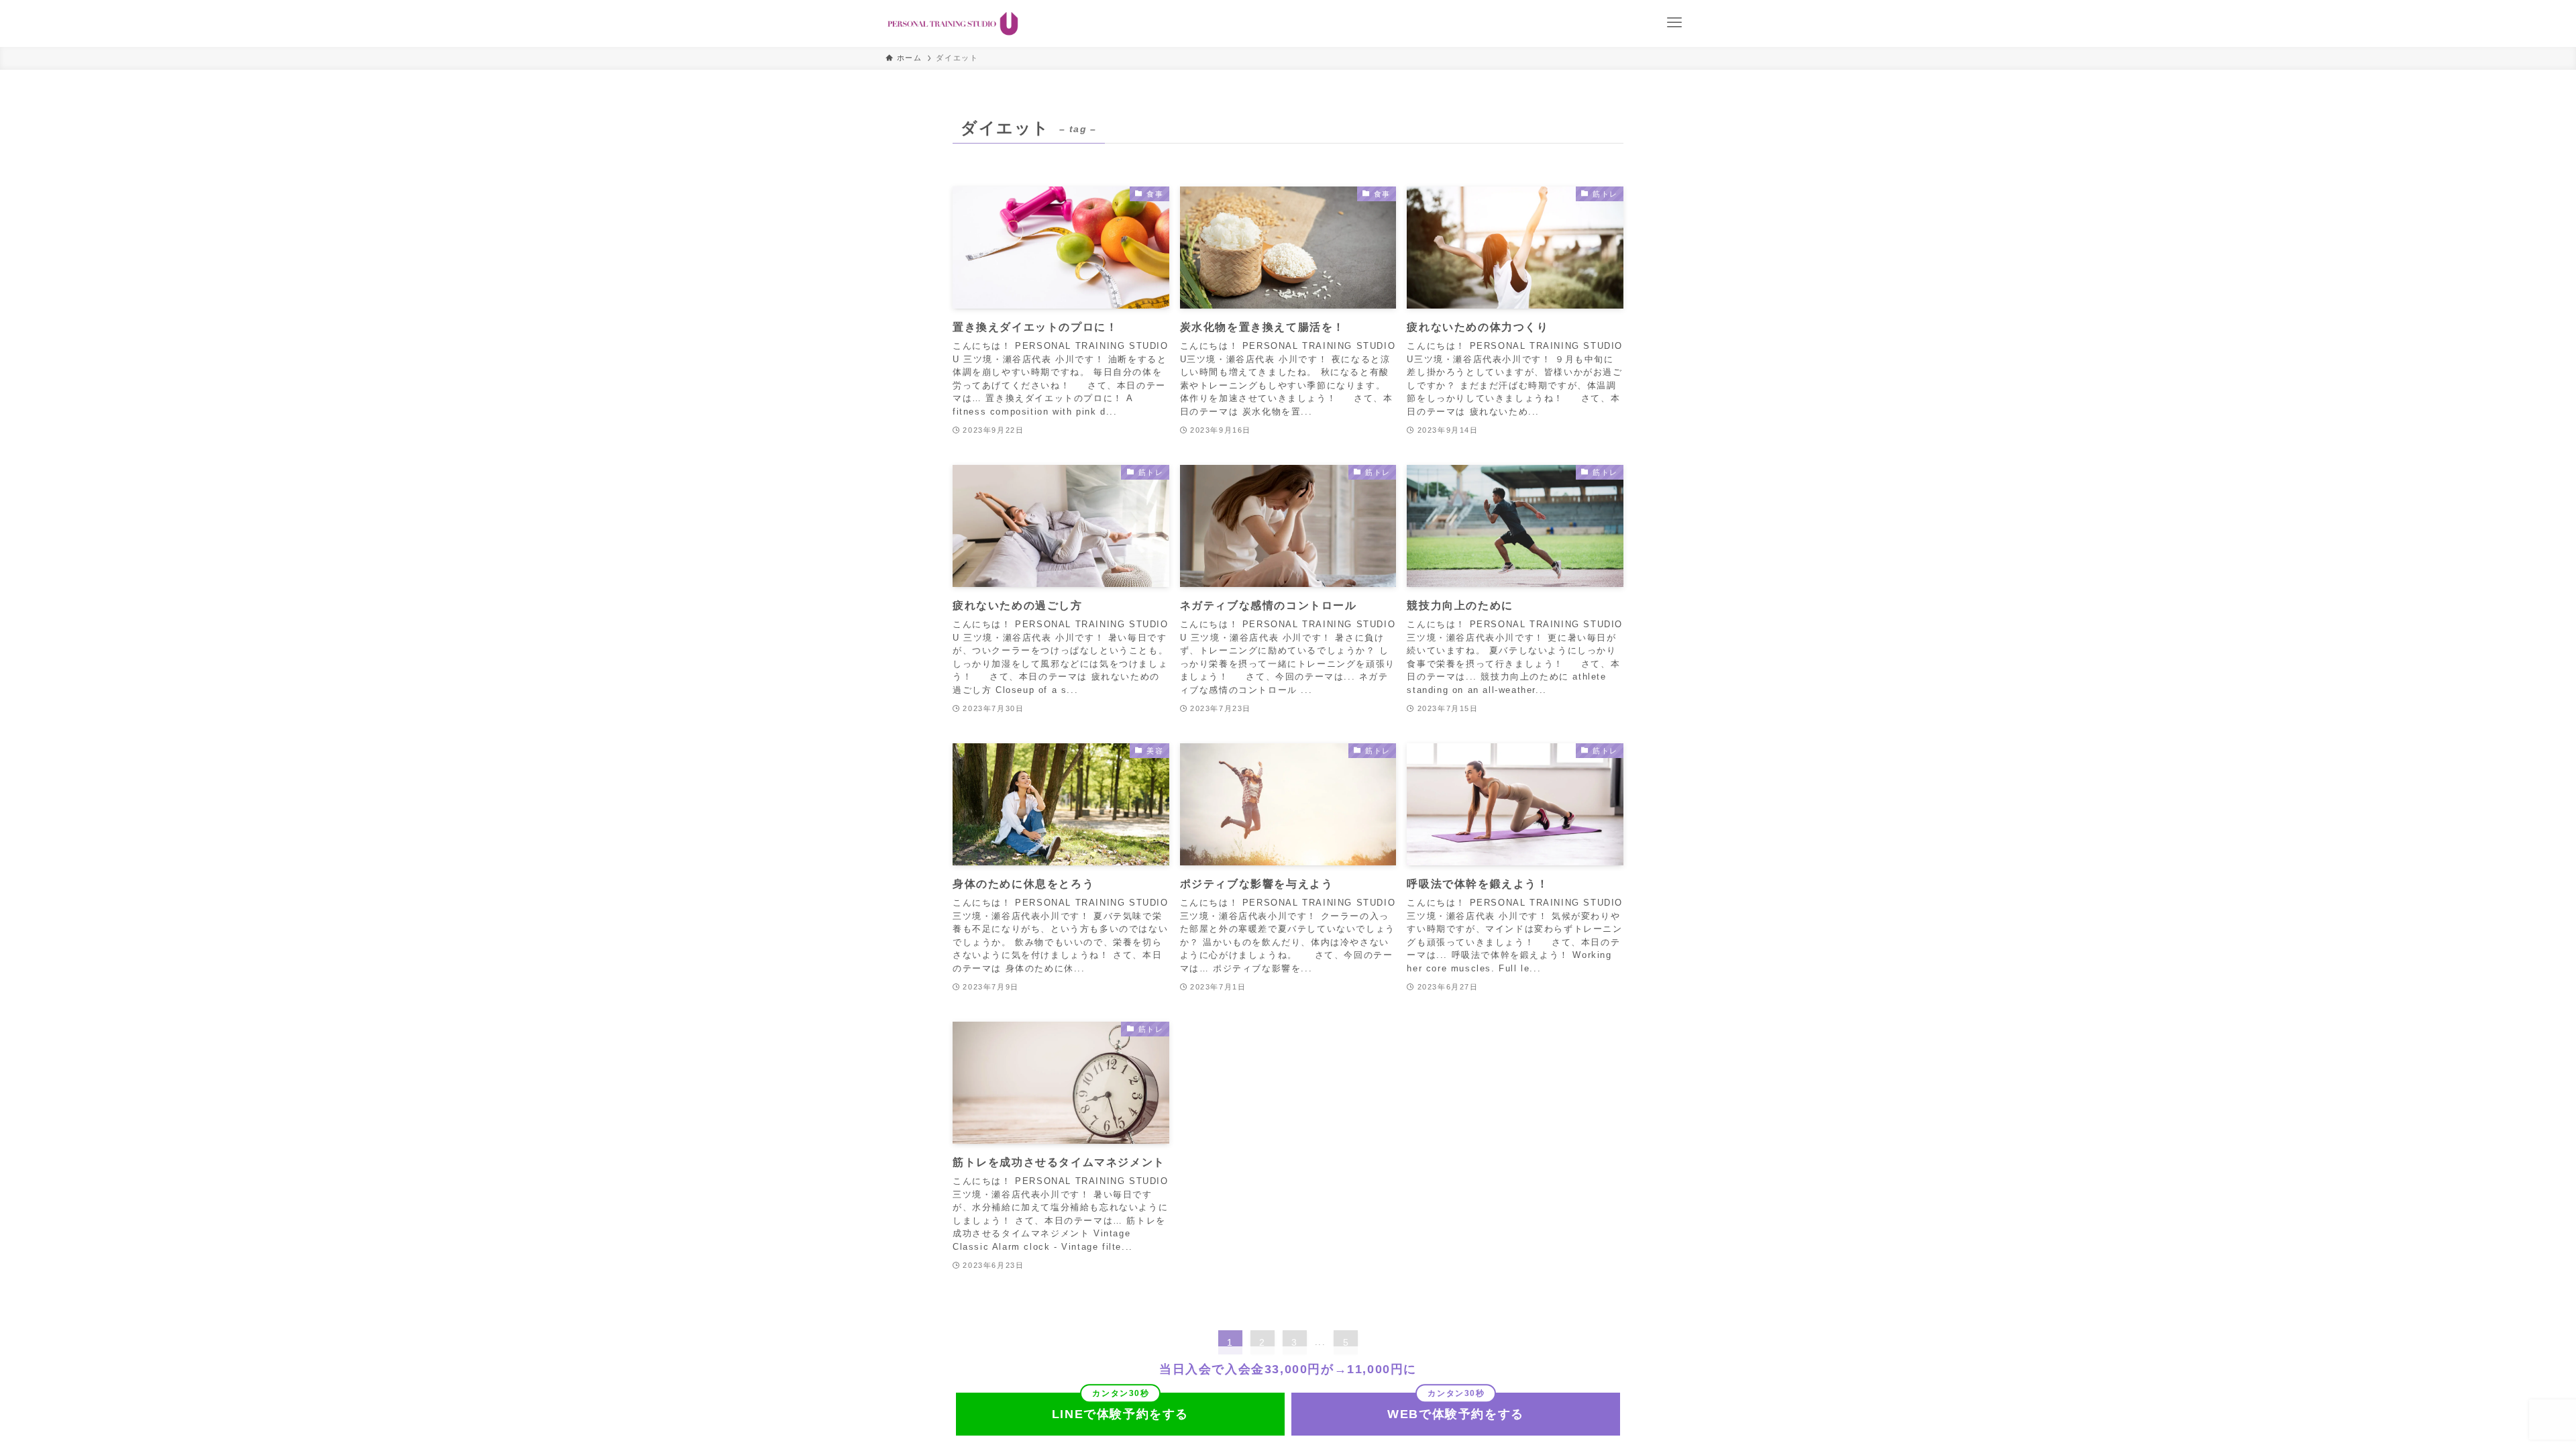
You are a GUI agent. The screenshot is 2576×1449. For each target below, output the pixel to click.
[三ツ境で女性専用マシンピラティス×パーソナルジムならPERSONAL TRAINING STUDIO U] (953, 23)
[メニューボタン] (1674, 23)
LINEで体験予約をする (1120, 1414)
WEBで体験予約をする (1456, 1414)
